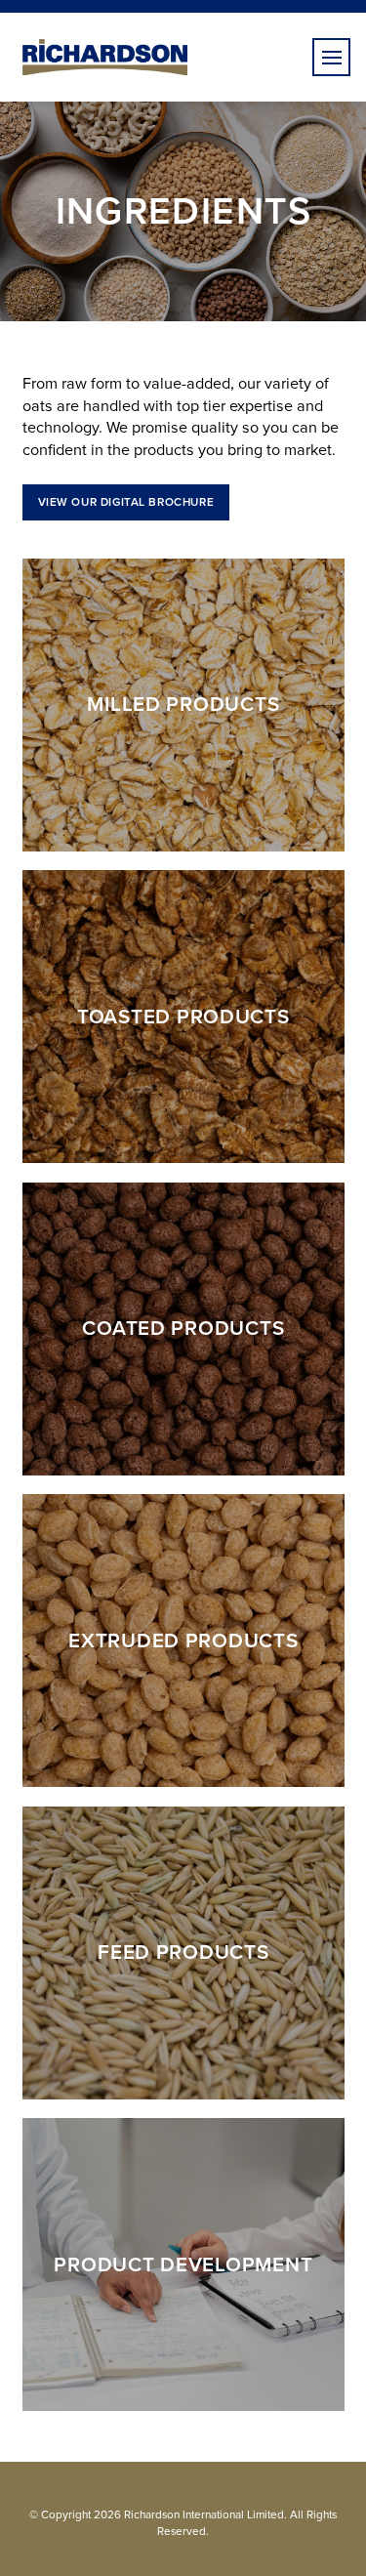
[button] (331, 57)
